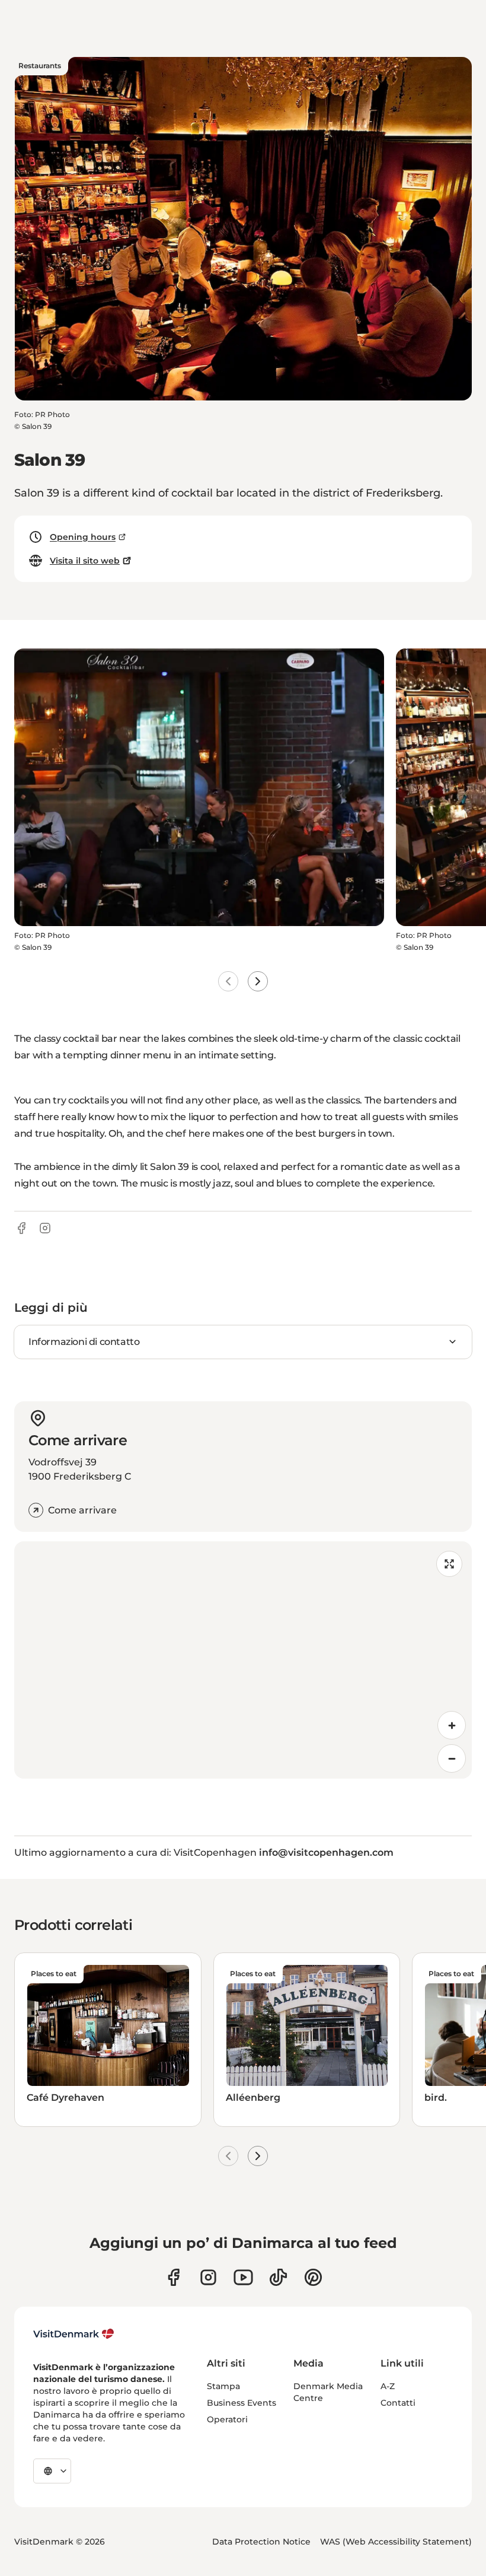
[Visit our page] (208, 2277)
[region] (243, 1660)
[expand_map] (449, 1564)
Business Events (242, 2403)
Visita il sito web (85, 561)
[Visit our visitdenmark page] (243, 2277)
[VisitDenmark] (74, 2334)
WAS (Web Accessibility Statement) (396, 2542)
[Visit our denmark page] (173, 2277)
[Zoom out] (452, 1758)
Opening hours (83, 537)
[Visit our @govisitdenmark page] (278, 2277)
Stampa (223, 2386)
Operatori (227, 2419)
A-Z (388, 2386)
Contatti (398, 2403)
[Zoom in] (452, 1725)
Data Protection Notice (261, 2542)
